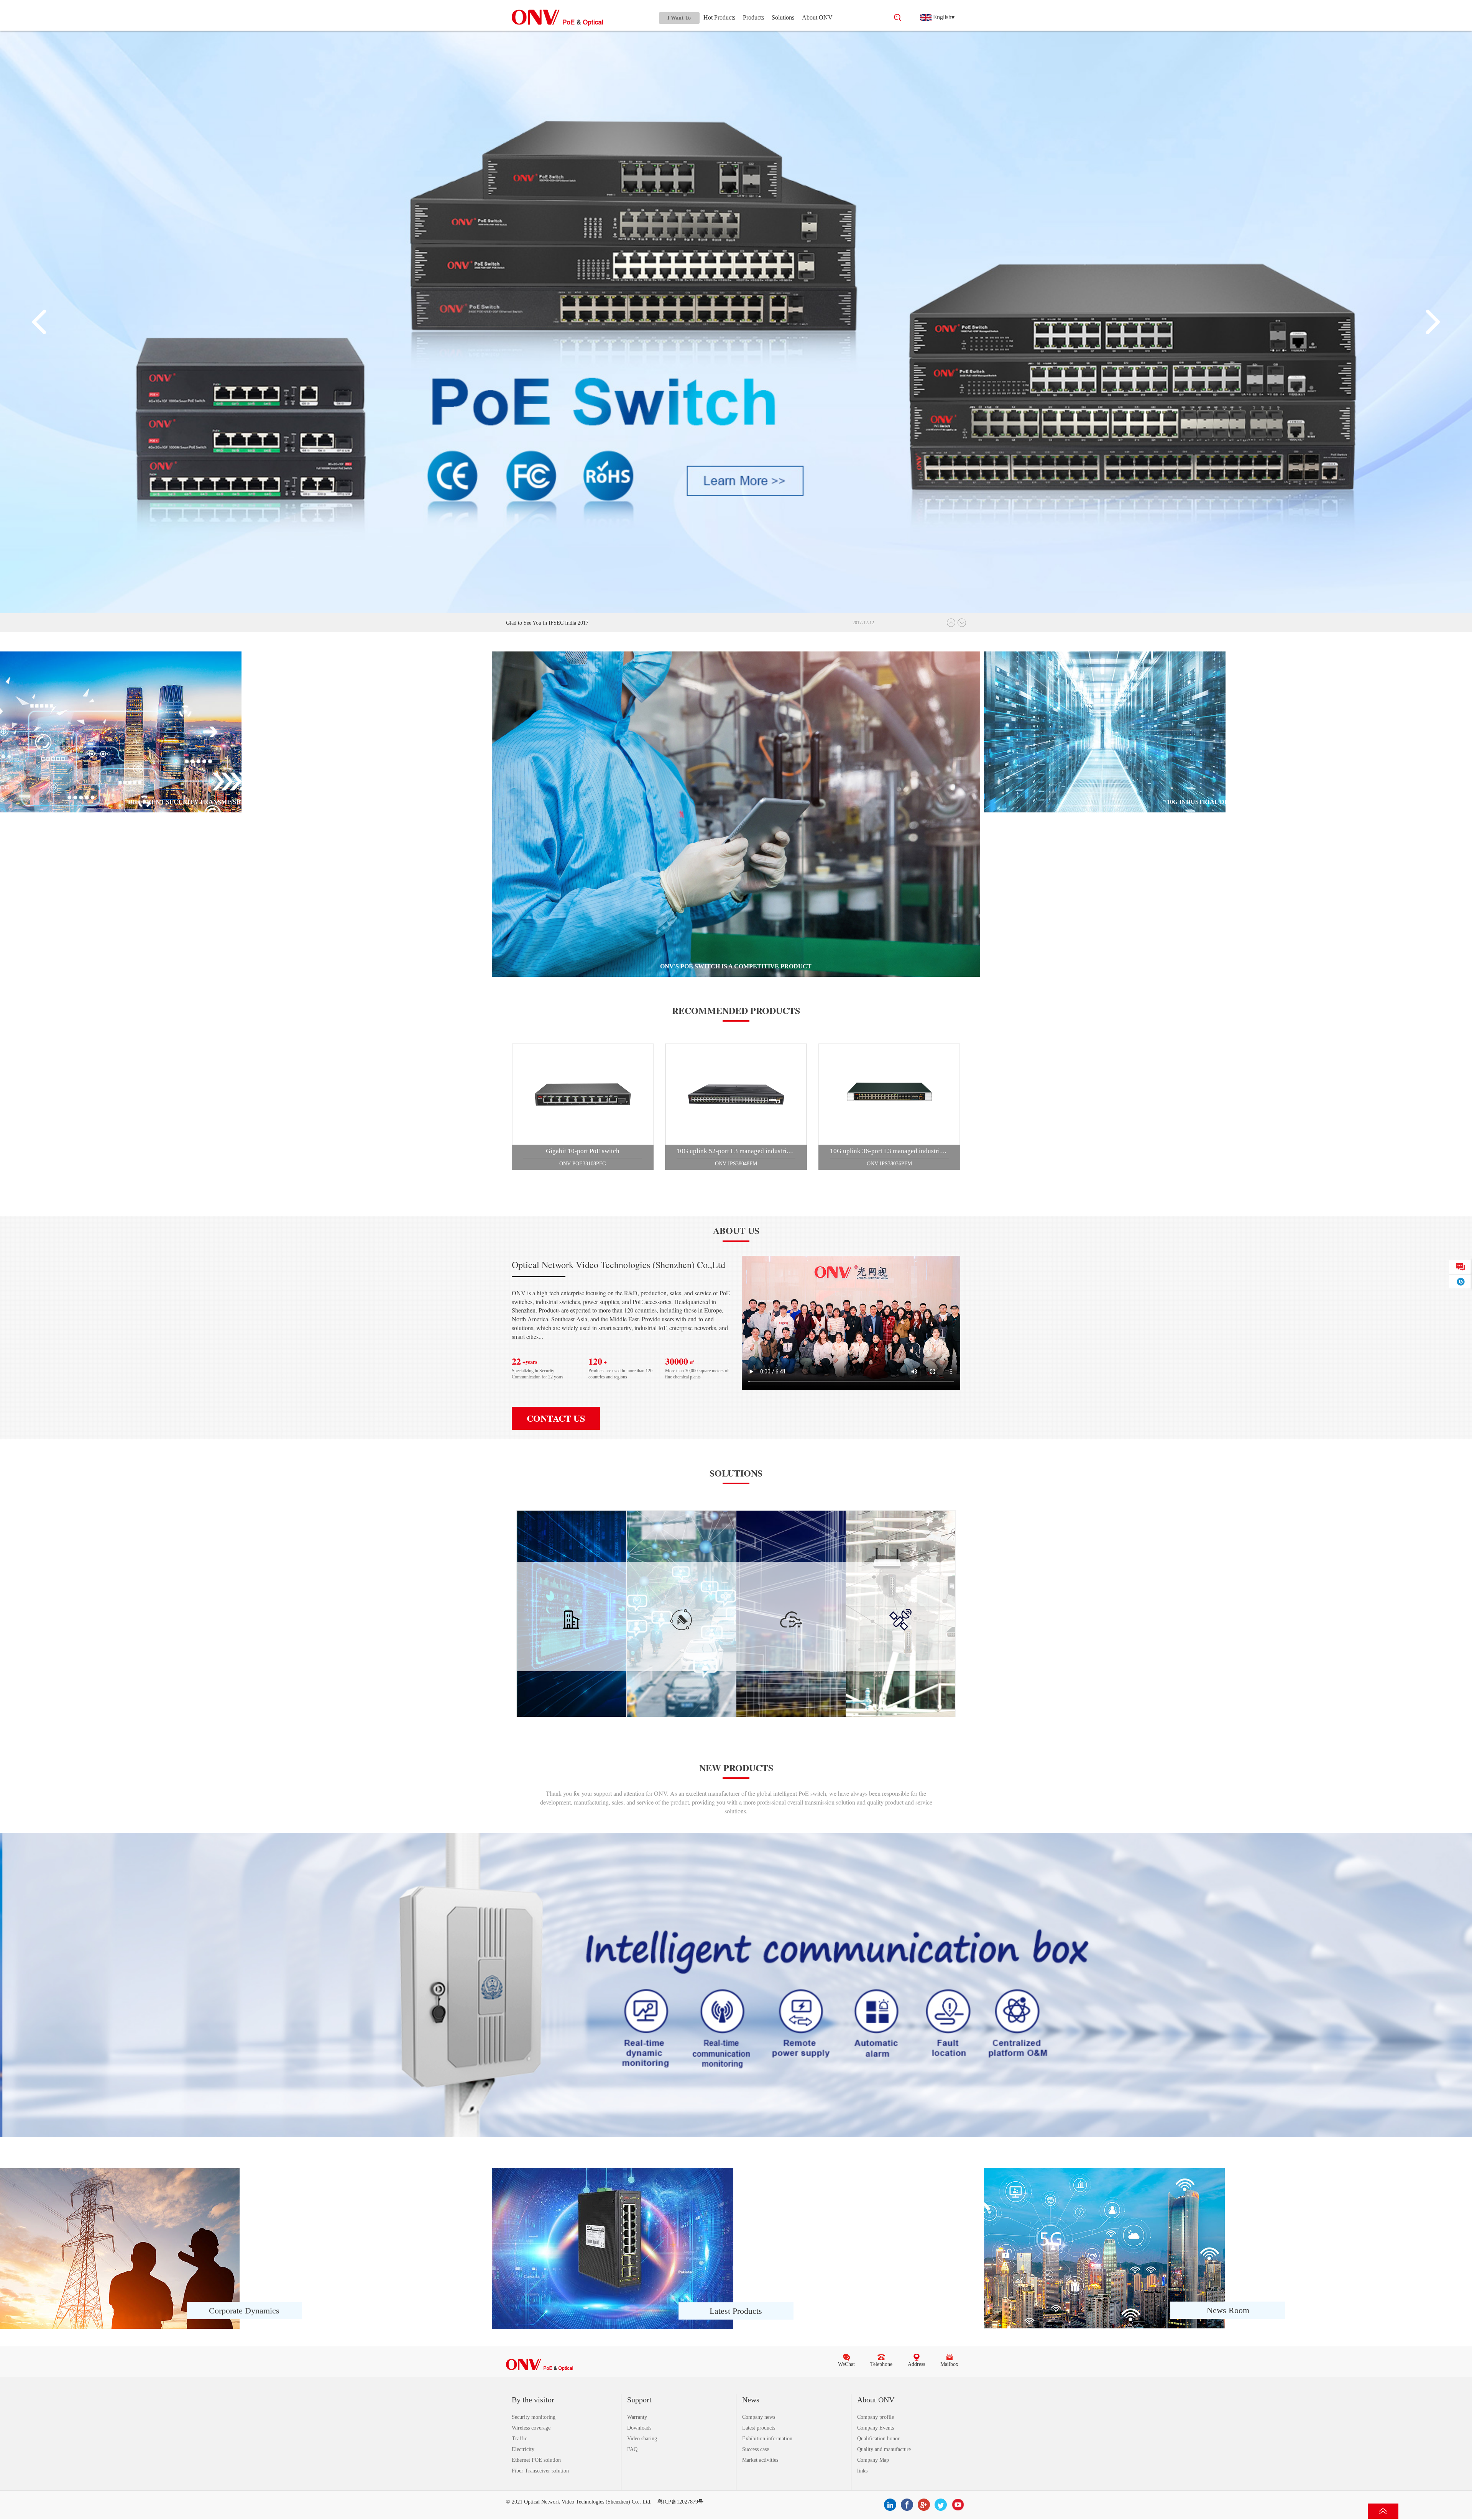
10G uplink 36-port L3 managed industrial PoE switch (889, 1151)
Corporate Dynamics (244, 2311)
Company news (759, 2417)
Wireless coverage (531, 2428)
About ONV (817, 17)
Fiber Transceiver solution (540, 2471)
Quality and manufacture (884, 2449)
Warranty (637, 2417)
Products (753, 17)
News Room (1228, 2310)
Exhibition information (767, 2439)
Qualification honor (878, 2439)
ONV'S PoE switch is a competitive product (736, 966)
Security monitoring (534, 2417)
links (862, 2471)
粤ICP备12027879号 (680, 2502)
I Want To (679, 18)
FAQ (632, 2449)
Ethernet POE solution (536, 2460)
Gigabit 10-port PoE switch (583, 1151)
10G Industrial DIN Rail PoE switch (1228, 802)
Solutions (783, 17)
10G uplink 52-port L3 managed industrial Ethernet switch (736, 1151)
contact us (556, 1418)
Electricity (523, 2449)
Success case (756, 2449)
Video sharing (642, 2439)
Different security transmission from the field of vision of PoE (244, 802)
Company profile (876, 2417)
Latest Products (736, 2311)
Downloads (639, 2428)
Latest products (759, 2428)
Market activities (760, 2460)
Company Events (876, 2428)
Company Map (873, 2460)
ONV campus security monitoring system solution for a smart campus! (582, 623)
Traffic (519, 2439)
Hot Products (719, 17)
